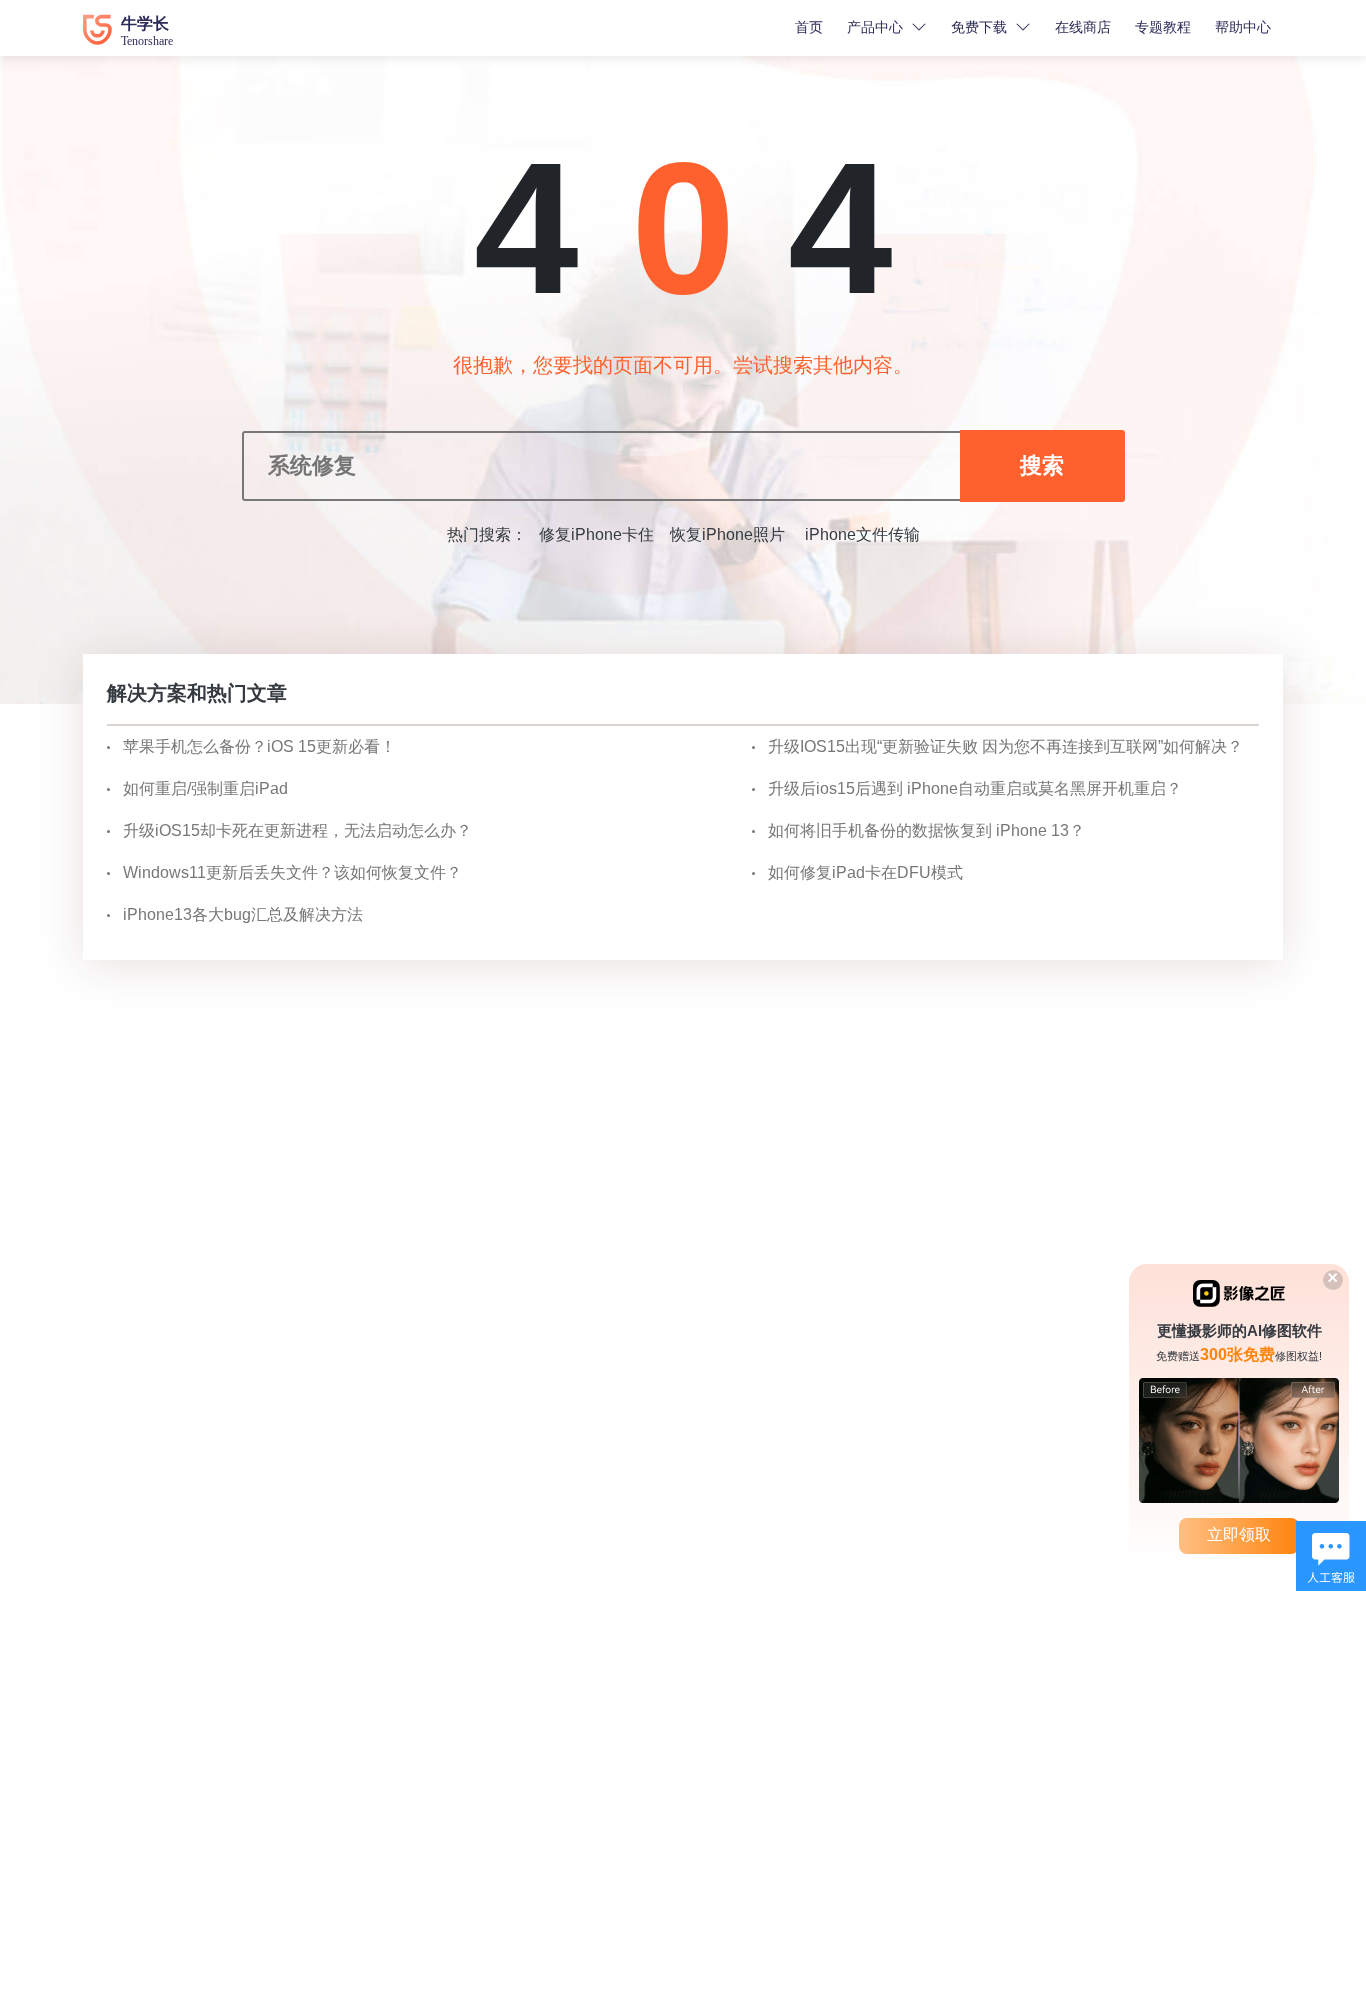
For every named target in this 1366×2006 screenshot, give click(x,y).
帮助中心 (1243, 27)
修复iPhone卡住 (596, 534)
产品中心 (875, 27)
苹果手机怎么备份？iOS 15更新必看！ (259, 746)
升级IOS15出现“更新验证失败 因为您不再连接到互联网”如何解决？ (1005, 746)
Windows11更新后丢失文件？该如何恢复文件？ (292, 872)
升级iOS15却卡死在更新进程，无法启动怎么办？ (297, 830)
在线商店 (1083, 27)
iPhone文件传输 (860, 534)
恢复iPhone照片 (727, 534)
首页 (809, 27)
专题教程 (1163, 27)
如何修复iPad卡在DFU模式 (865, 872)
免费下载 (979, 27)
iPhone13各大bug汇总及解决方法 (243, 914)
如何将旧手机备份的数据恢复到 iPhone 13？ (926, 830)
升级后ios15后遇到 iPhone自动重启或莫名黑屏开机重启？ (975, 788)
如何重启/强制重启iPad (205, 788)
